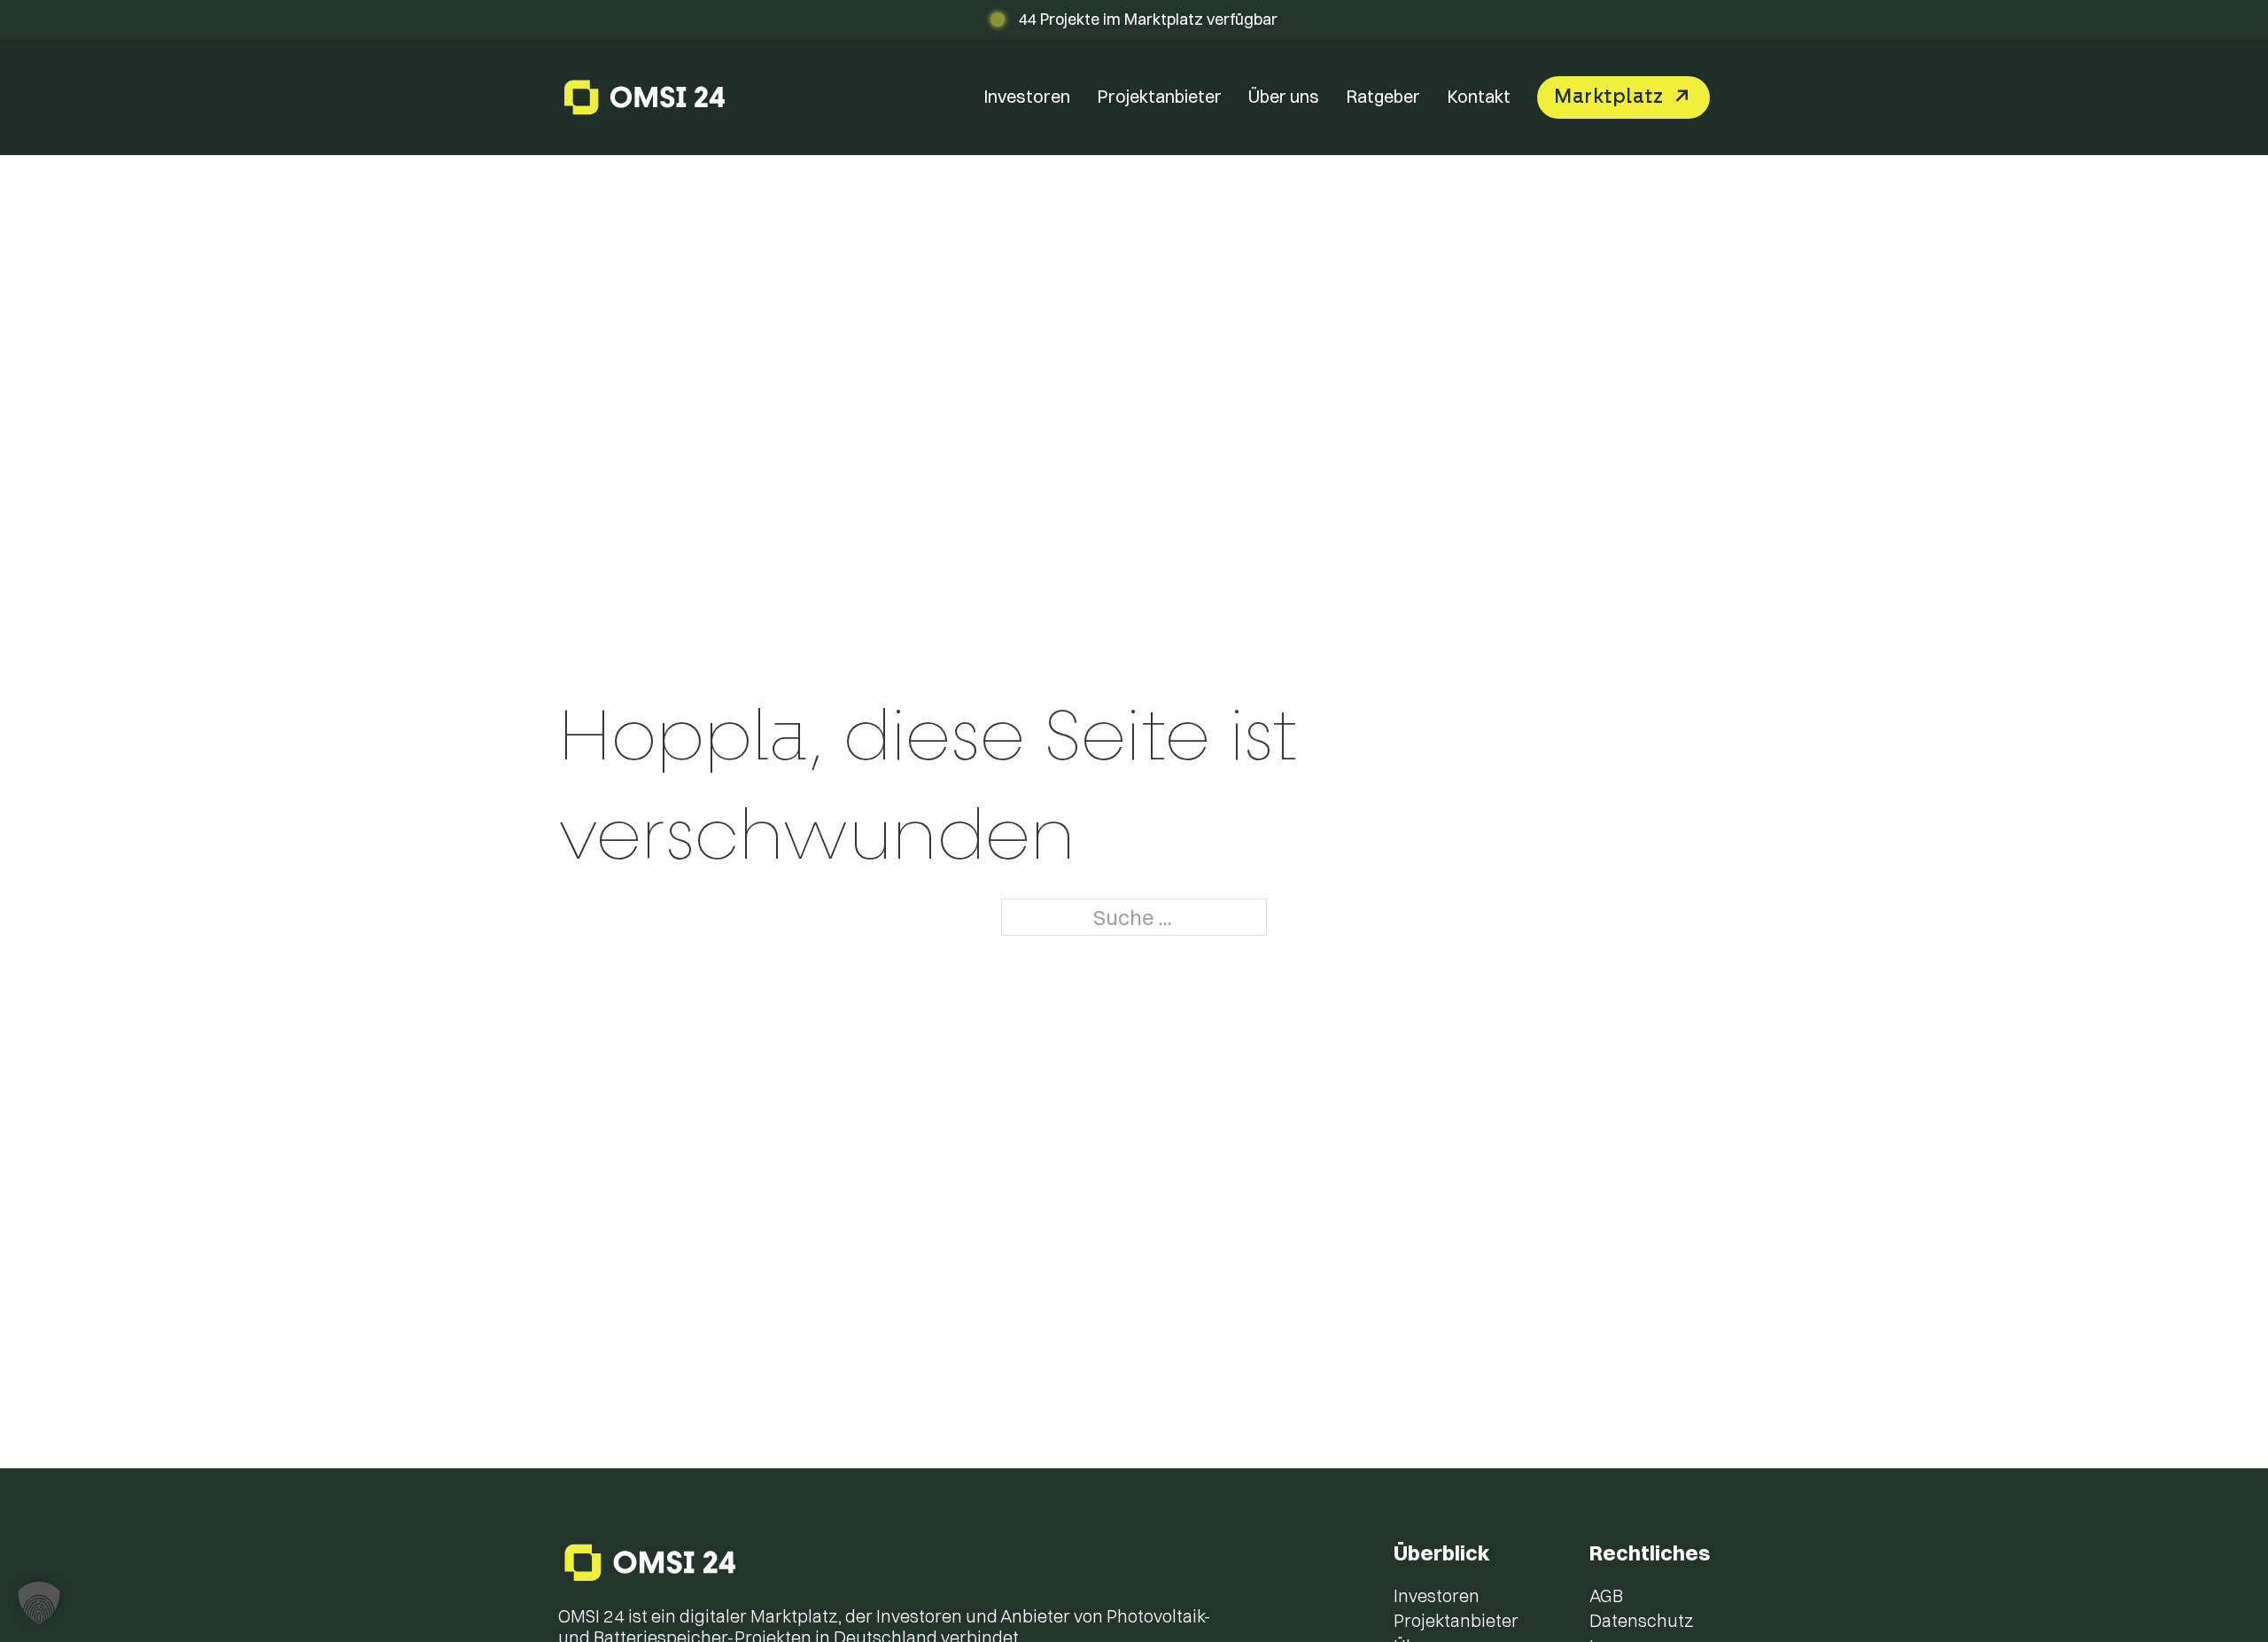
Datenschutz (1642, 1620)
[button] (39, 1603)
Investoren (1027, 96)
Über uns (1284, 96)
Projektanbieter (1159, 96)
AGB (1606, 1595)
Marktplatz (1608, 97)
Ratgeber (1383, 96)
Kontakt (1479, 96)
